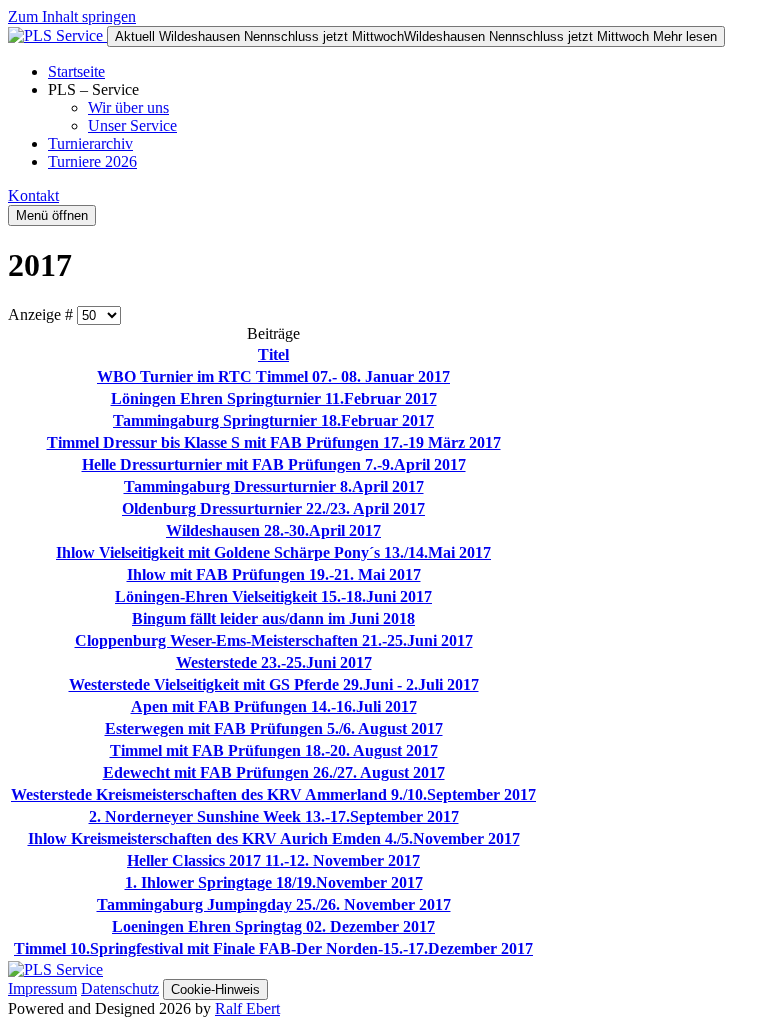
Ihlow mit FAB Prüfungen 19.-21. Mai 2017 (274, 574)
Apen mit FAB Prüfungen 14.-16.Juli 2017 (274, 706)
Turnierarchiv (90, 143)
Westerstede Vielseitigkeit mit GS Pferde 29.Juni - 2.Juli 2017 (274, 684)
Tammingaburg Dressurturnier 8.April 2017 (274, 486)
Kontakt (33, 195)
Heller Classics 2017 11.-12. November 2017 (273, 860)
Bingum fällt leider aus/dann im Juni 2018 (273, 618)
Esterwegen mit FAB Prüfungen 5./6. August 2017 (274, 728)
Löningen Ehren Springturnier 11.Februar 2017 (274, 398)
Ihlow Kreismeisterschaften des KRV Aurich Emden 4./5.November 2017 (274, 838)
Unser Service (132, 125)
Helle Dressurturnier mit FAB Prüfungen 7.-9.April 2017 (274, 464)
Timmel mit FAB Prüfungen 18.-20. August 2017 (274, 750)
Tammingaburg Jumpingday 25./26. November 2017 (274, 904)
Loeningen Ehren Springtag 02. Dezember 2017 (273, 926)
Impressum (42, 988)
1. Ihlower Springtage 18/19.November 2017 (274, 882)
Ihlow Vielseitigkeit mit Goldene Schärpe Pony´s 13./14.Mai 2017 (273, 552)
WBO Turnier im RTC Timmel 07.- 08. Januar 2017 (273, 376)
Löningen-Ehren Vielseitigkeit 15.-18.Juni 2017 (273, 596)
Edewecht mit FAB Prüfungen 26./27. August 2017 (274, 772)
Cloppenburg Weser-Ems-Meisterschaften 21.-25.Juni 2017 (274, 640)
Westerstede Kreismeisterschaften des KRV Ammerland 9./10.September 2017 (273, 794)
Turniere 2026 (92, 161)
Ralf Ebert (247, 1008)
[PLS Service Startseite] (57, 35)
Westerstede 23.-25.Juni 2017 (274, 662)
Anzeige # (42, 314)
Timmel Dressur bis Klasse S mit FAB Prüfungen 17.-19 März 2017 (274, 442)
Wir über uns (128, 107)
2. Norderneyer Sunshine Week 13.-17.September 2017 (274, 816)
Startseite (76, 71)
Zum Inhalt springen (72, 16)
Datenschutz (120, 988)
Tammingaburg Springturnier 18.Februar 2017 (273, 420)
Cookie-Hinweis (215, 989)
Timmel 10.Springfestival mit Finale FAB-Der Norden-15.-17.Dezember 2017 (273, 948)
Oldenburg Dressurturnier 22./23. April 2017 (273, 508)
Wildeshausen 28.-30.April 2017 (273, 530)
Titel (273, 354)
